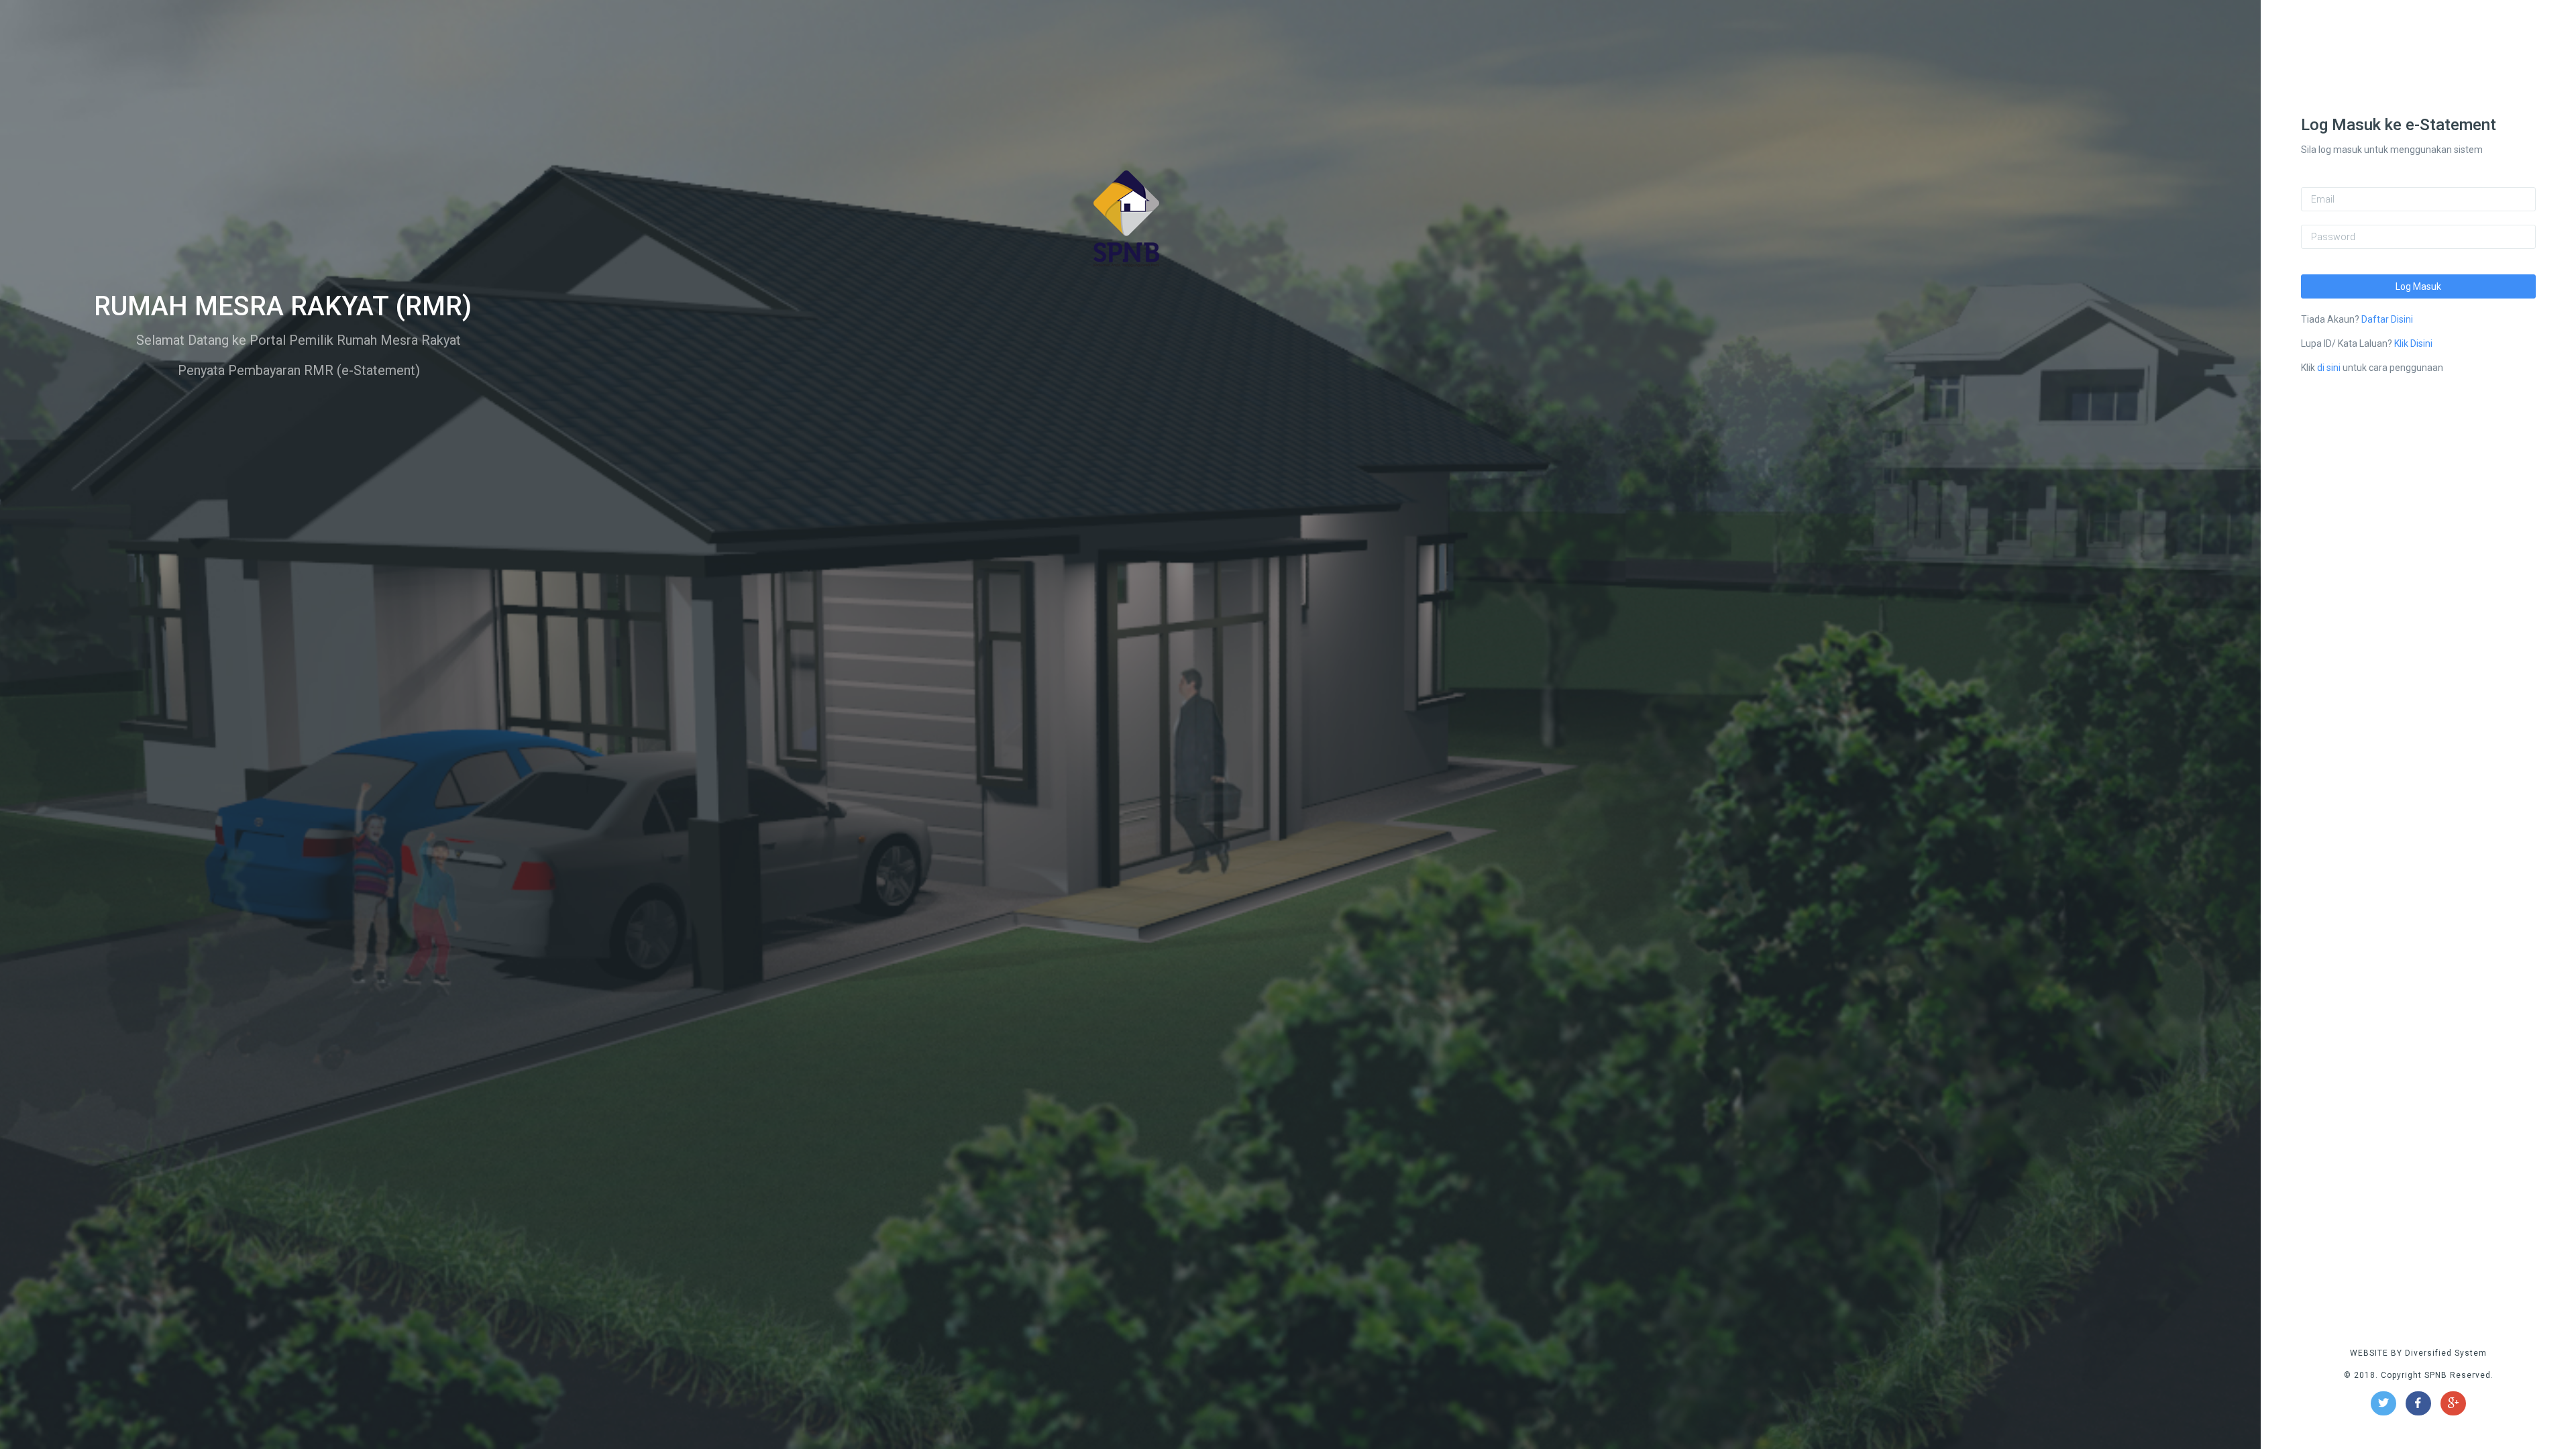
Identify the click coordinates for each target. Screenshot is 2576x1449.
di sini (2329, 368)
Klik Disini (2413, 343)
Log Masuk (2418, 286)
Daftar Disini (2387, 319)
